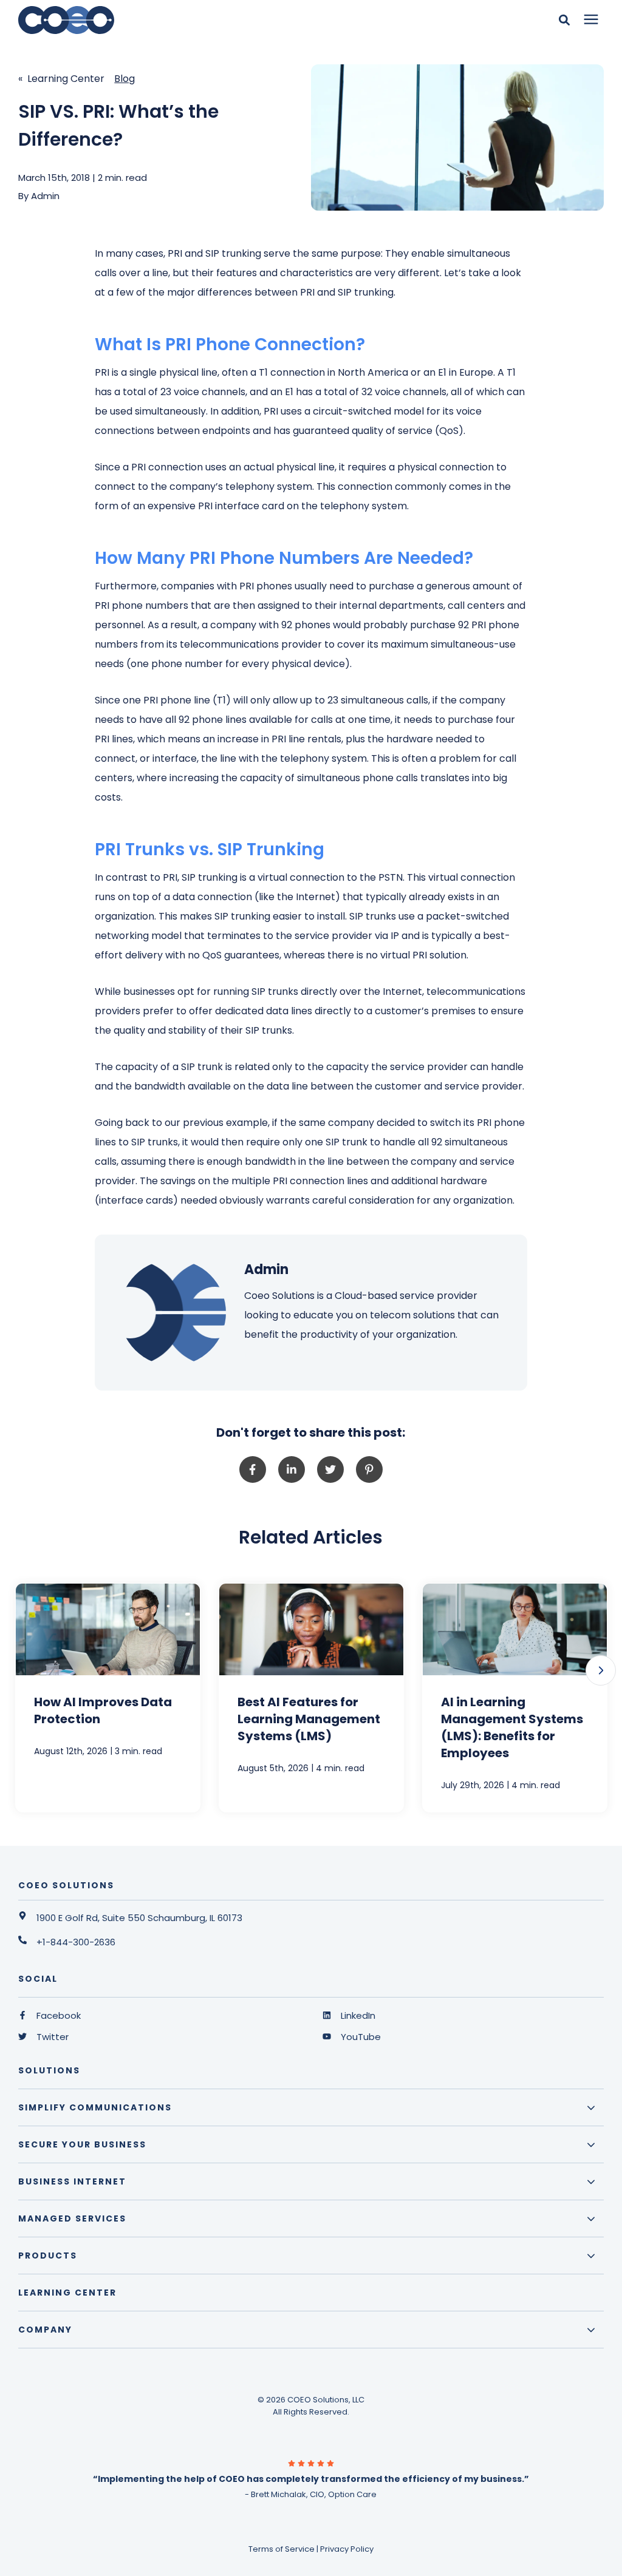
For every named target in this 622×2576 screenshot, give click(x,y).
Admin (45, 196)
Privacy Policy (347, 2549)
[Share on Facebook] (253, 1469)
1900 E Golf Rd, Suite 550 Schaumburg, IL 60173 (139, 1918)
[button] (601, 1670)
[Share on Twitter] (330, 1469)
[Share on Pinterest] (369, 1469)
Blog (125, 79)
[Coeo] (184, 20)
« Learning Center (61, 79)
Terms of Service (282, 2549)
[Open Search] (567, 20)
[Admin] (173, 1313)
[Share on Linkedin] (292, 1469)
